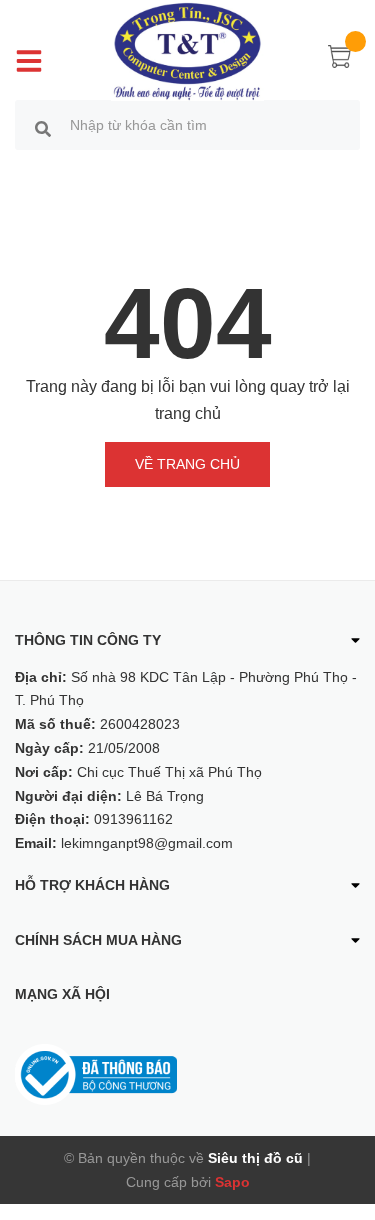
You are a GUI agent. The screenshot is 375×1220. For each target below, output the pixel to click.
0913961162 (133, 819)
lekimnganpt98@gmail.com (147, 843)
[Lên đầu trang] (345, 1125)
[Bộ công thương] (96, 1073)
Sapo (232, 1182)
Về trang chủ (187, 464)
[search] (43, 128)
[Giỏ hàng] (340, 60)
